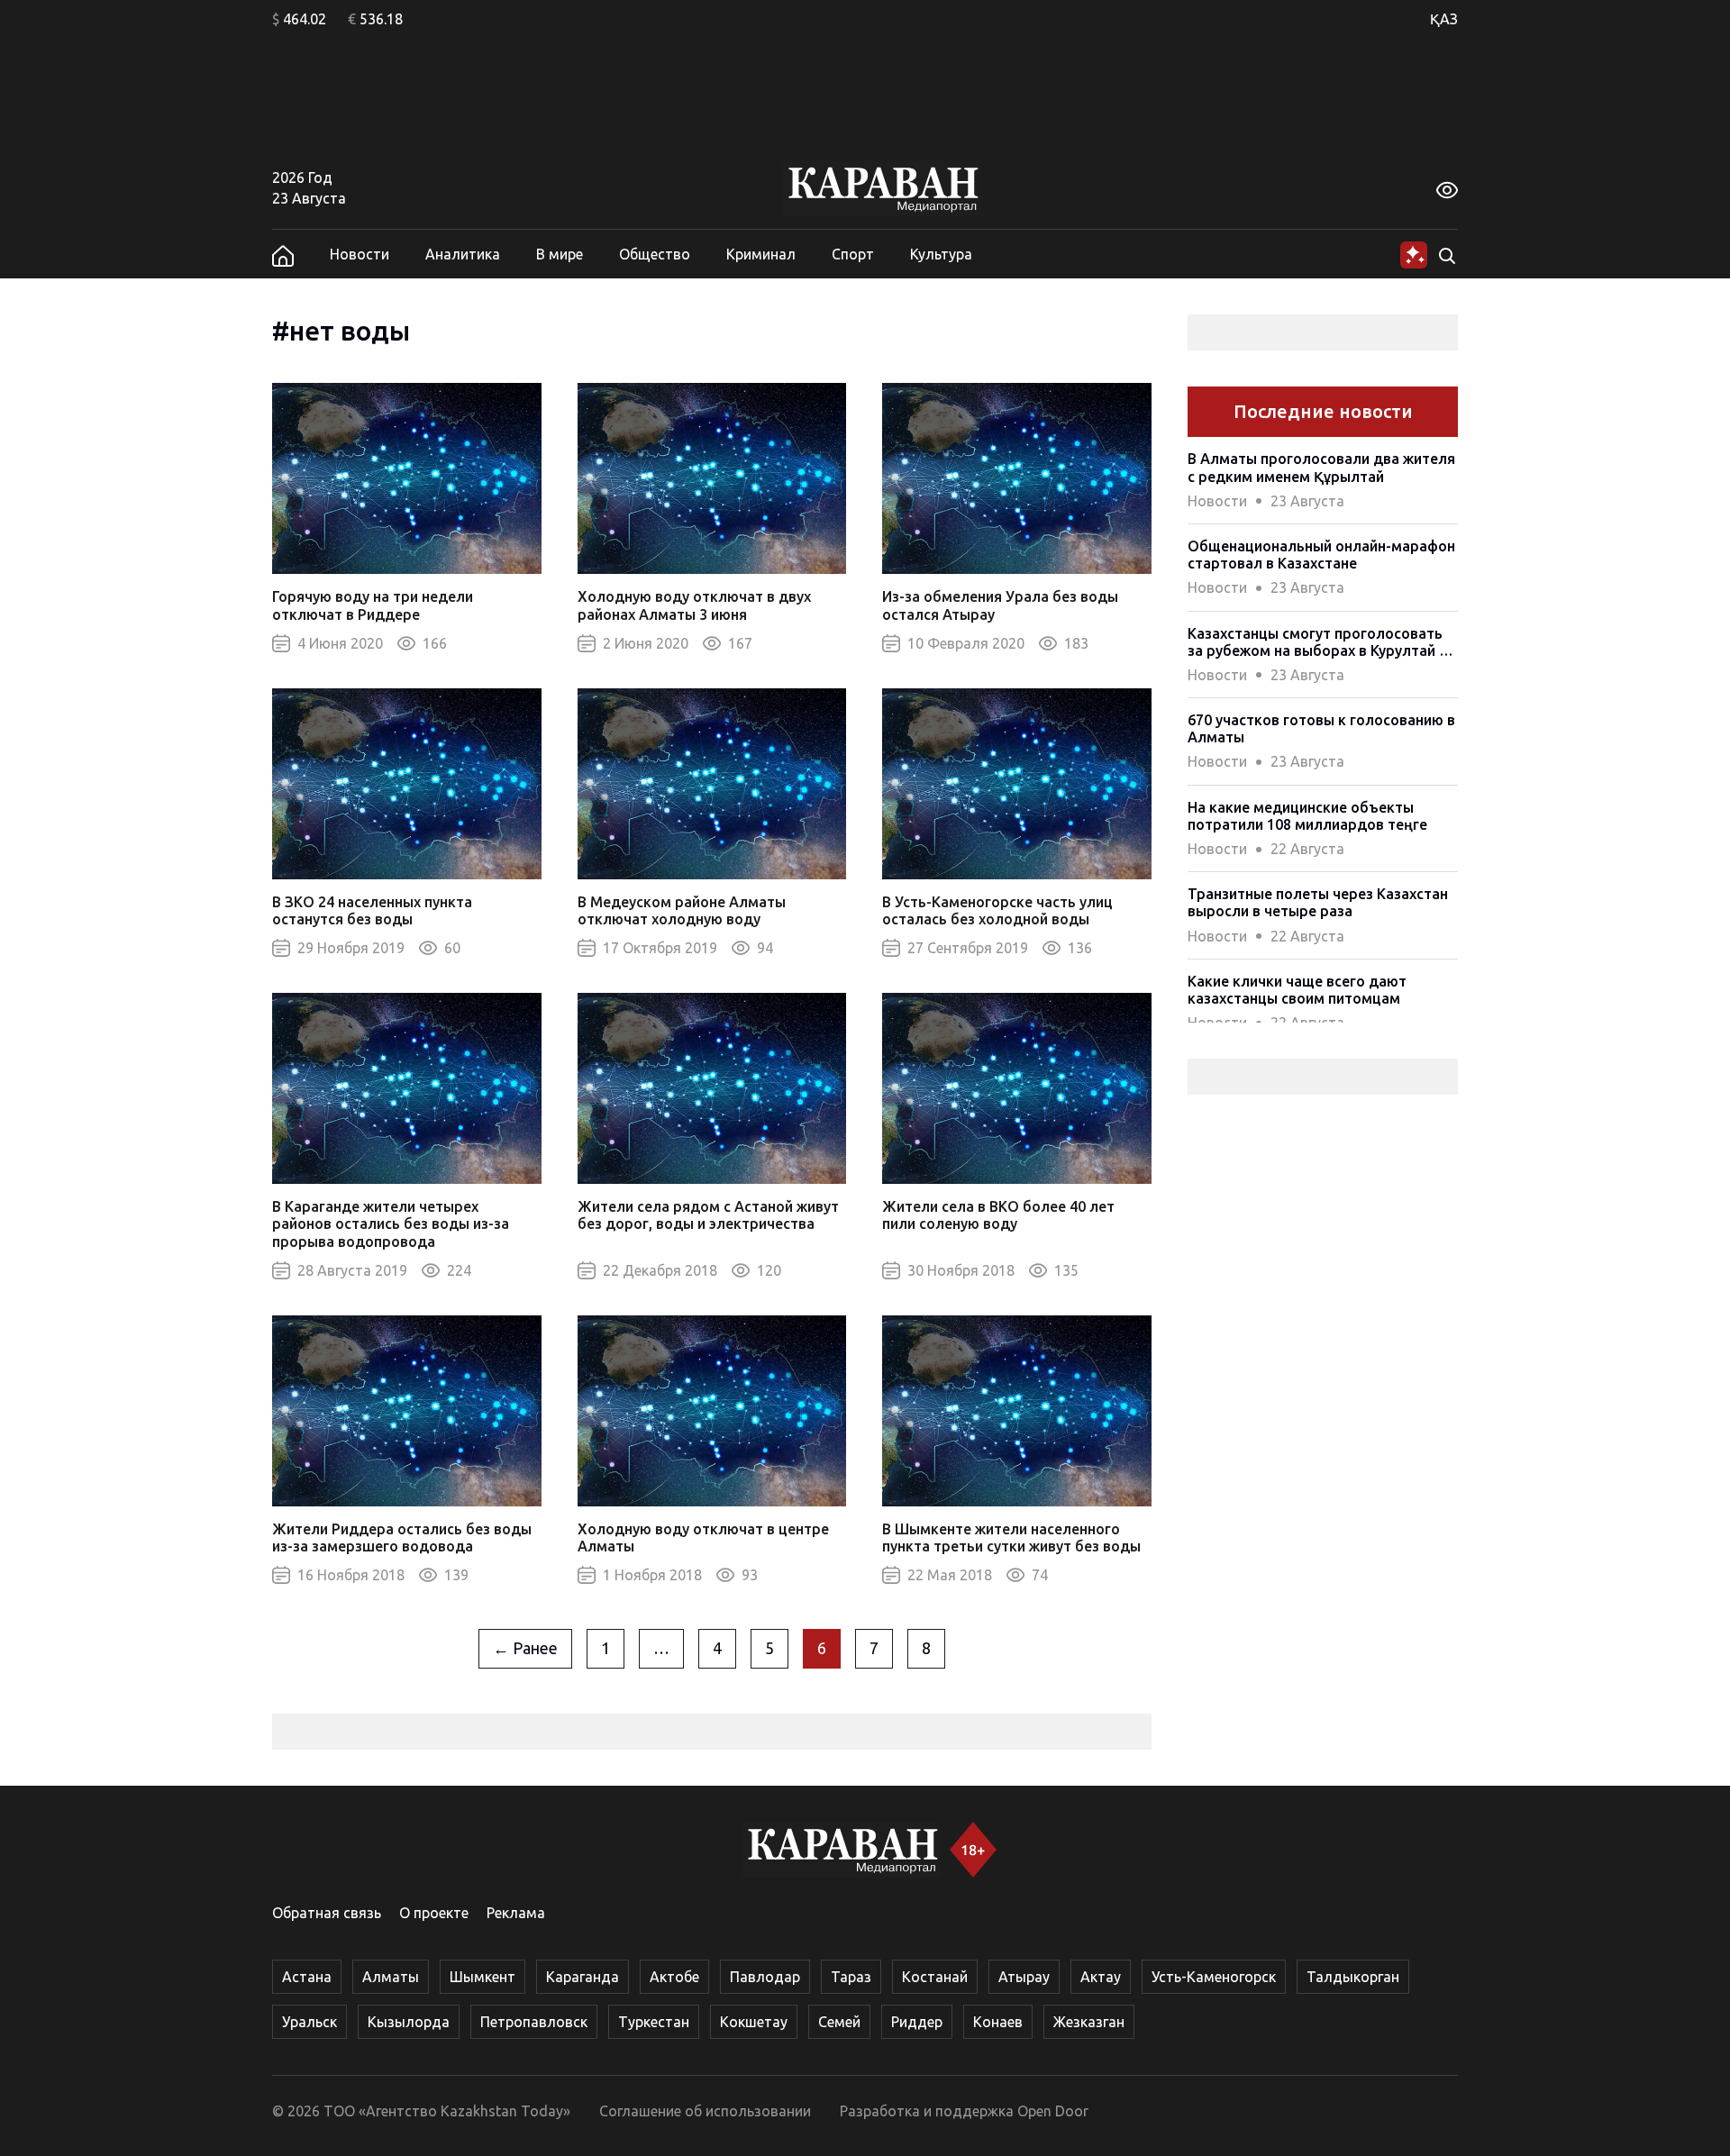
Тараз (851, 1977)
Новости (360, 254)
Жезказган (1089, 2022)
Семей (839, 2022)
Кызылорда (409, 2022)
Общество (655, 254)
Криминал (761, 254)
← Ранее (525, 1648)
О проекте (434, 1913)
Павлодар (765, 1977)
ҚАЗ (1444, 19)
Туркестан (654, 2022)
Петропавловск (534, 2022)
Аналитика (463, 254)
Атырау (1024, 1977)
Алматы (391, 1977)
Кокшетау (754, 2022)
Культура (941, 254)
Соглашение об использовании (705, 2111)
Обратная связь (327, 1913)
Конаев (998, 2022)
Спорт (853, 254)
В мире (560, 254)
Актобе (674, 1977)
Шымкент (483, 1977)
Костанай (935, 1977)
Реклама (516, 1913)
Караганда (583, 1977)
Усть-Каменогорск (1214, 1977)
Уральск (310, 2022)
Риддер (917, 2022)
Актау (1101, 1977)
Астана (307, 1977)
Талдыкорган (1353, 1977)
